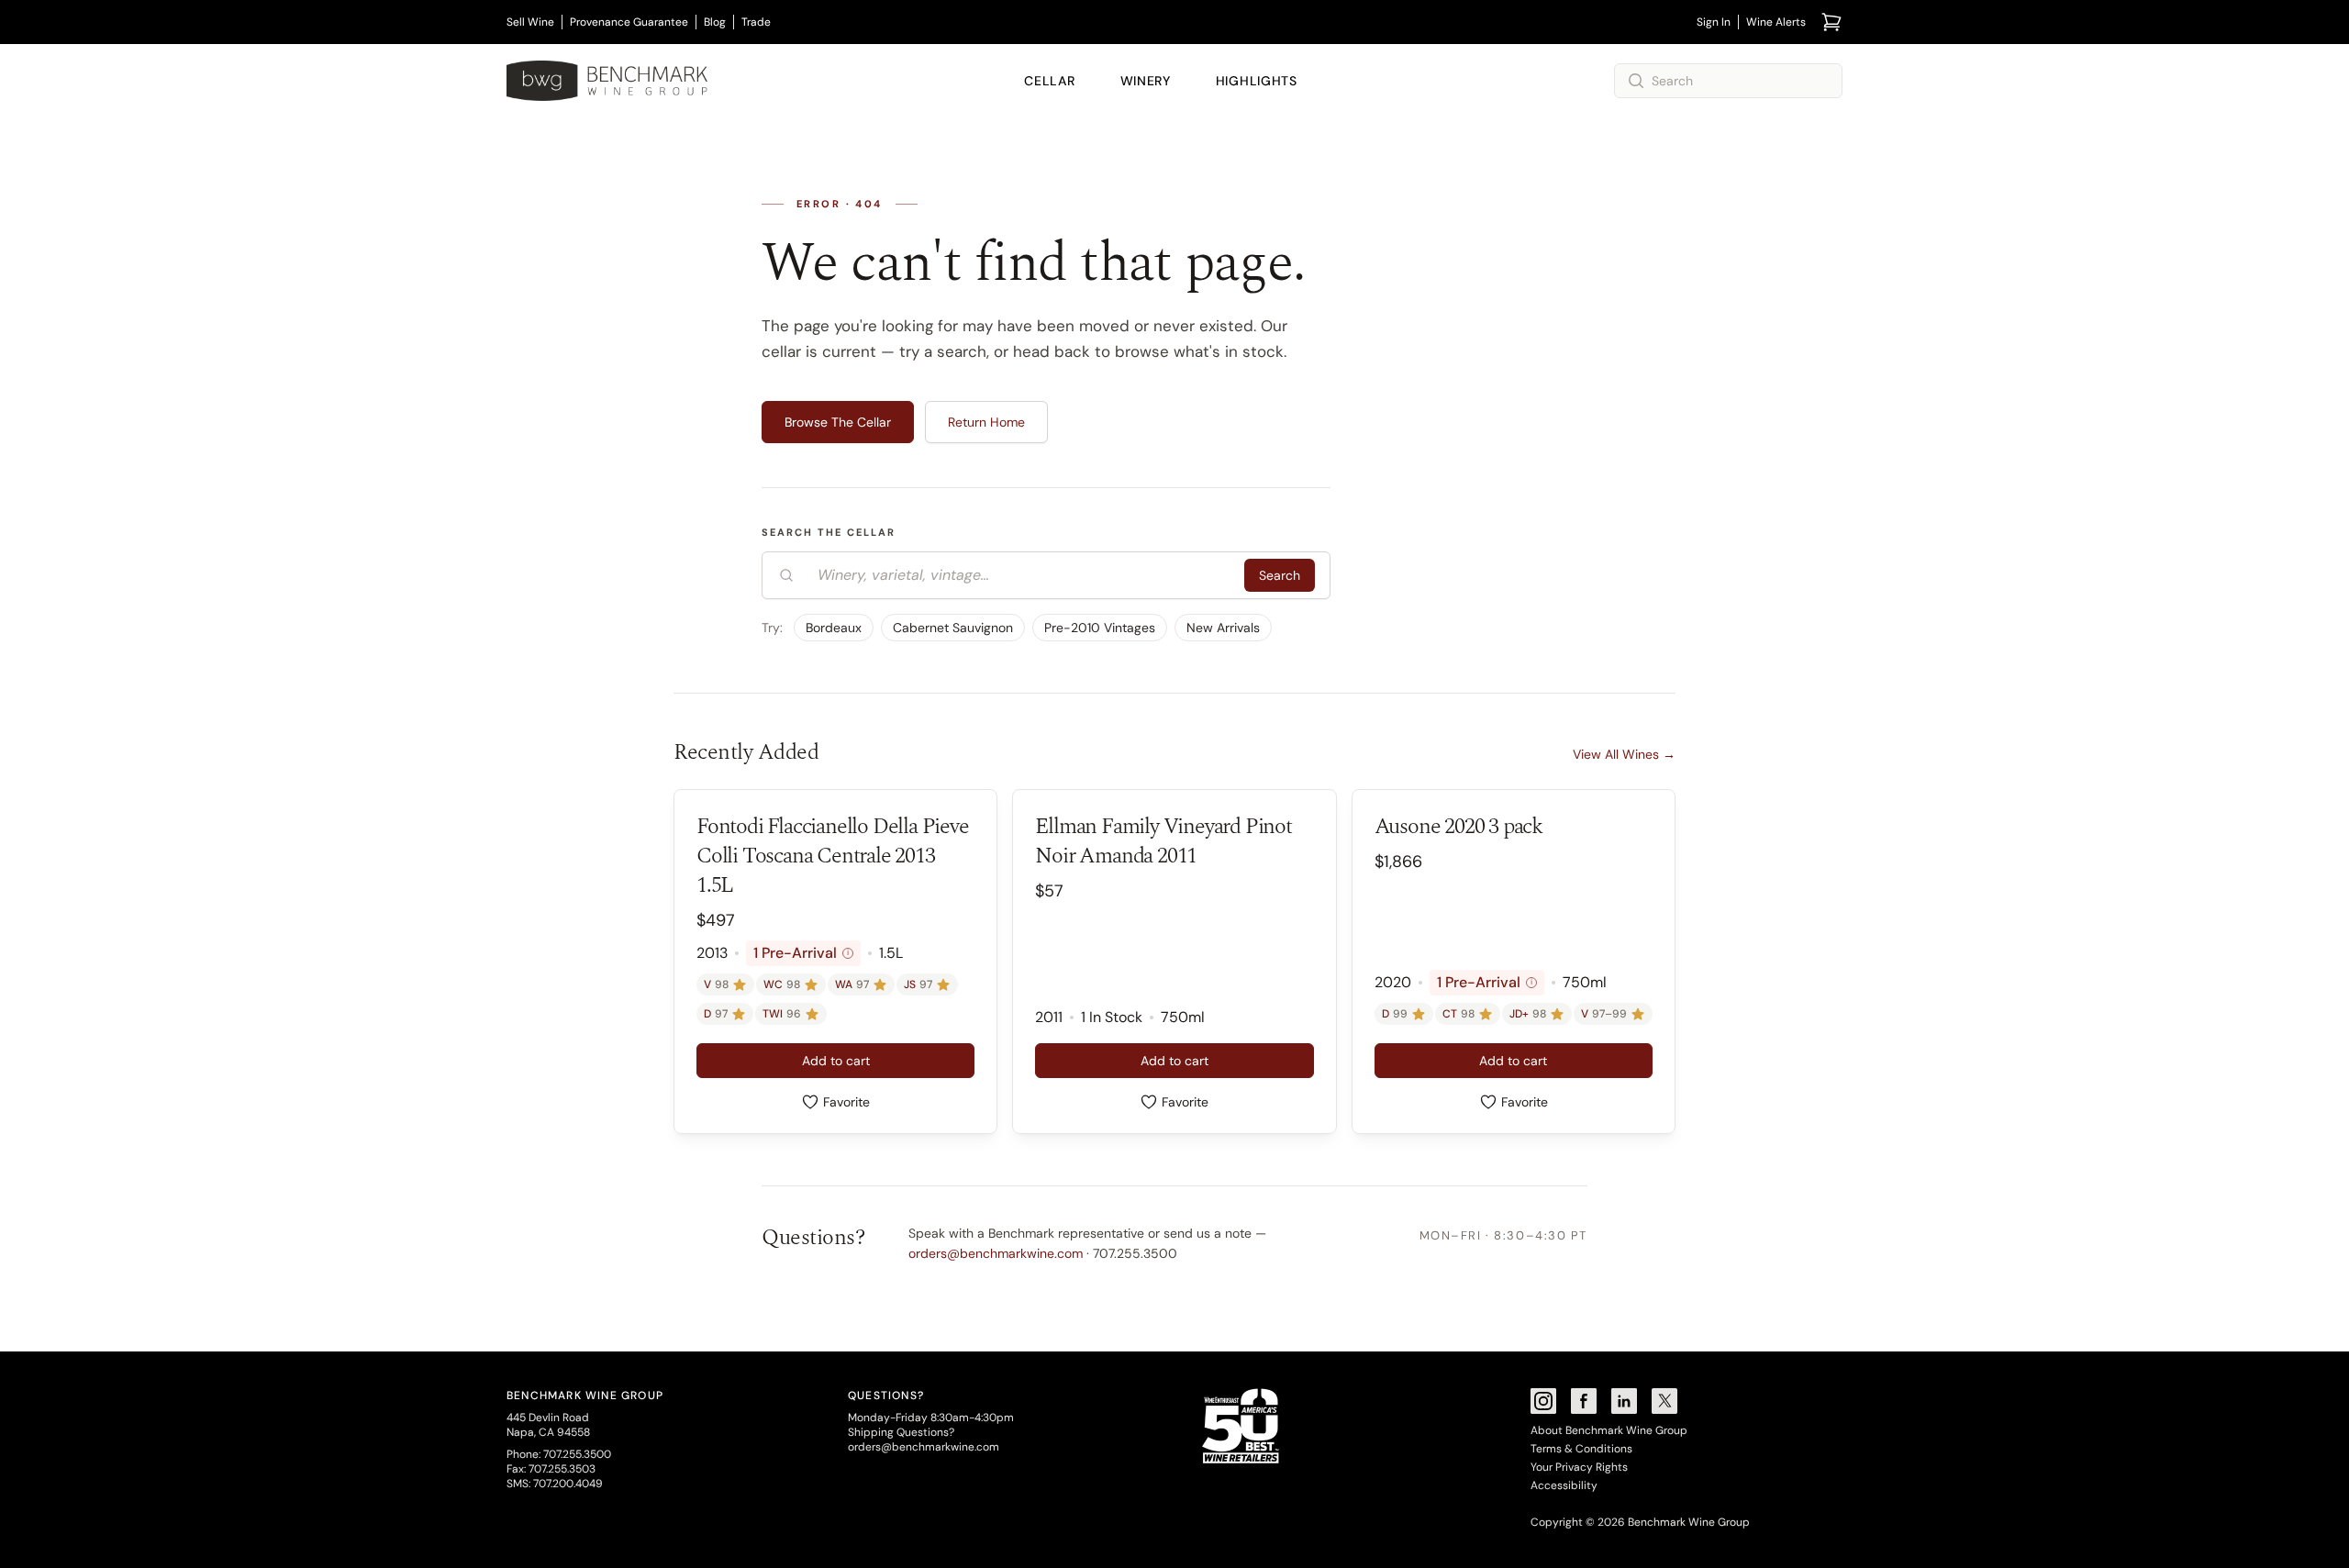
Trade (756, 22)
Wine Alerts (1776, 22)
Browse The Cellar (838, 422)
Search (1280, 575)
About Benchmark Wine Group (1609, 1430)
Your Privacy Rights (1579, 1467)
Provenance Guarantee (629, 22)
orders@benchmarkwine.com (996, 1253)
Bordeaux (834, 628)
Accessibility (1564, 1485)
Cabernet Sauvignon (953, 628)
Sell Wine (530, 22)
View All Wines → (1624, 754)
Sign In (1714, 22)
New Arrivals (1223, 628)
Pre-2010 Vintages (1100, 628)
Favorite (846, 1102)
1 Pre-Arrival (801, 953)
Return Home (986, 422)
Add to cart (836, 1061)
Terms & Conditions (1581, 1449)
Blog (715, 22)
